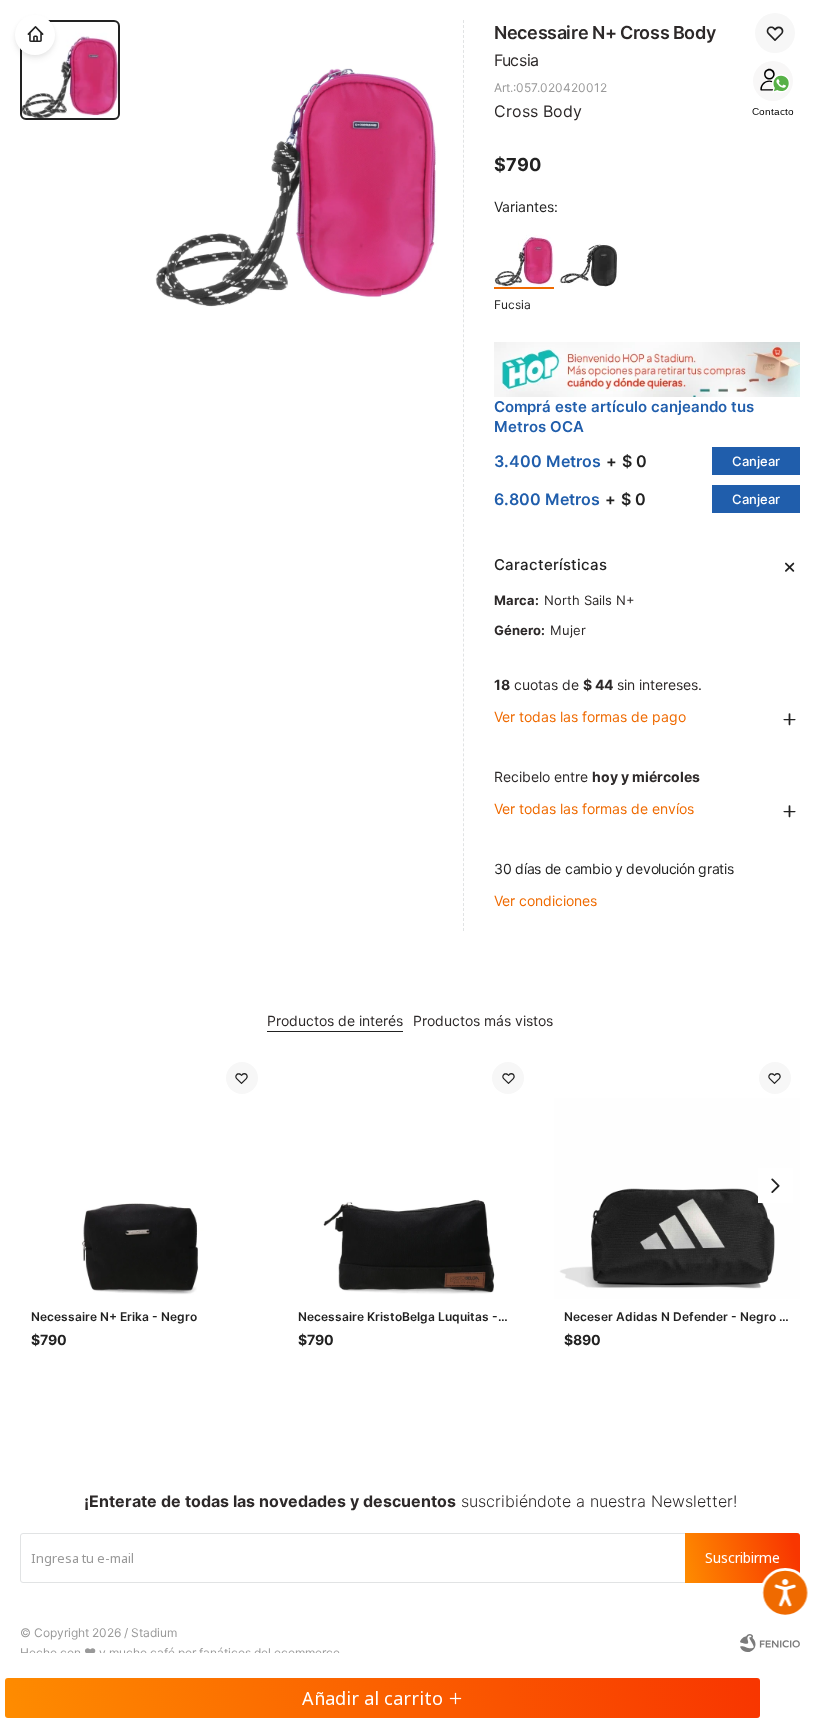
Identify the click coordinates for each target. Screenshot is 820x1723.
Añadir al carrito (372, 1698)
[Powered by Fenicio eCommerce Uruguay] (770, 1643)
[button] (775, 1186)
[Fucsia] (524, 257)
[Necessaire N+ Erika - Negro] (144, 1175)
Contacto (773, 111)
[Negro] (589, 257)
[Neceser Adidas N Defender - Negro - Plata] (677, 1175)
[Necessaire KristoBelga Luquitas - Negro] (411, 1175)
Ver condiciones (545, 900)
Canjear (756, 461)
